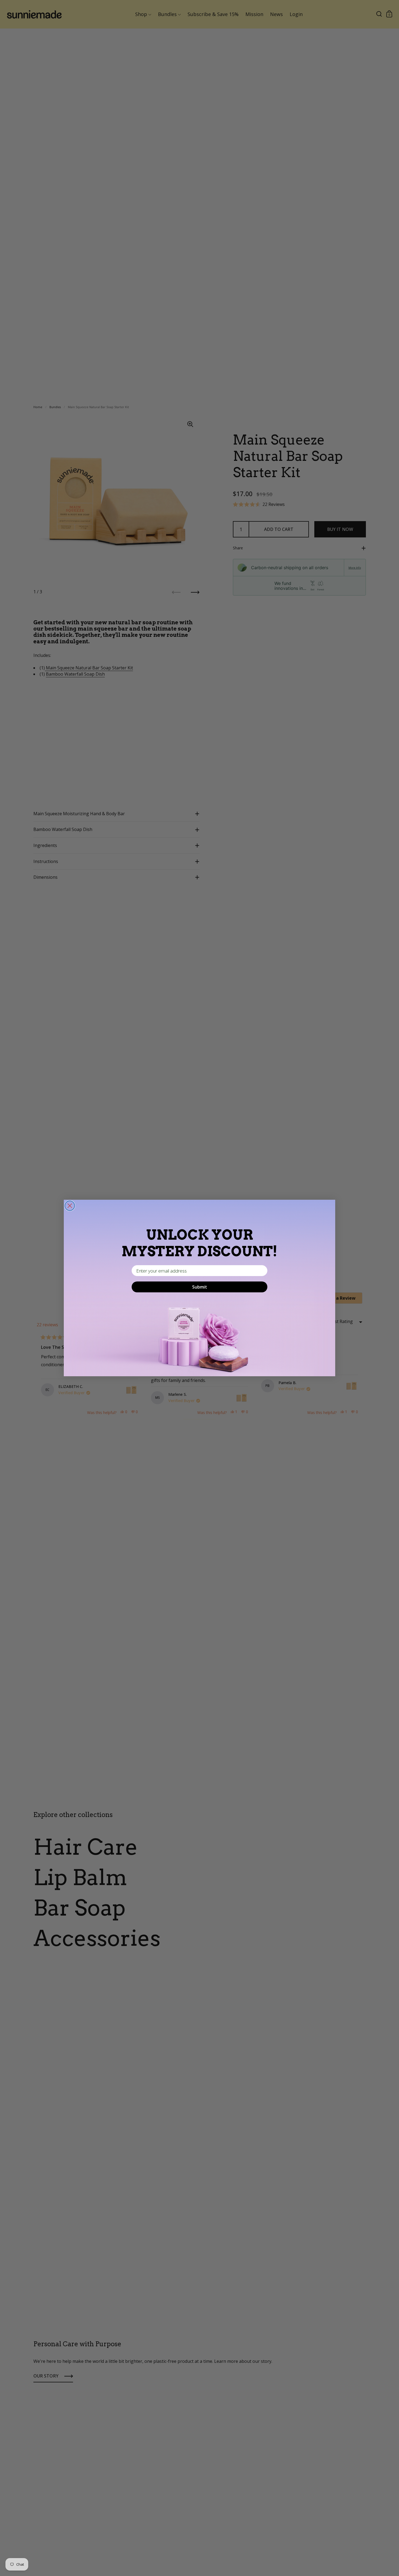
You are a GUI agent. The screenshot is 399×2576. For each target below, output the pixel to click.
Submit (200, 1287)
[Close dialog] (70, 1206)
